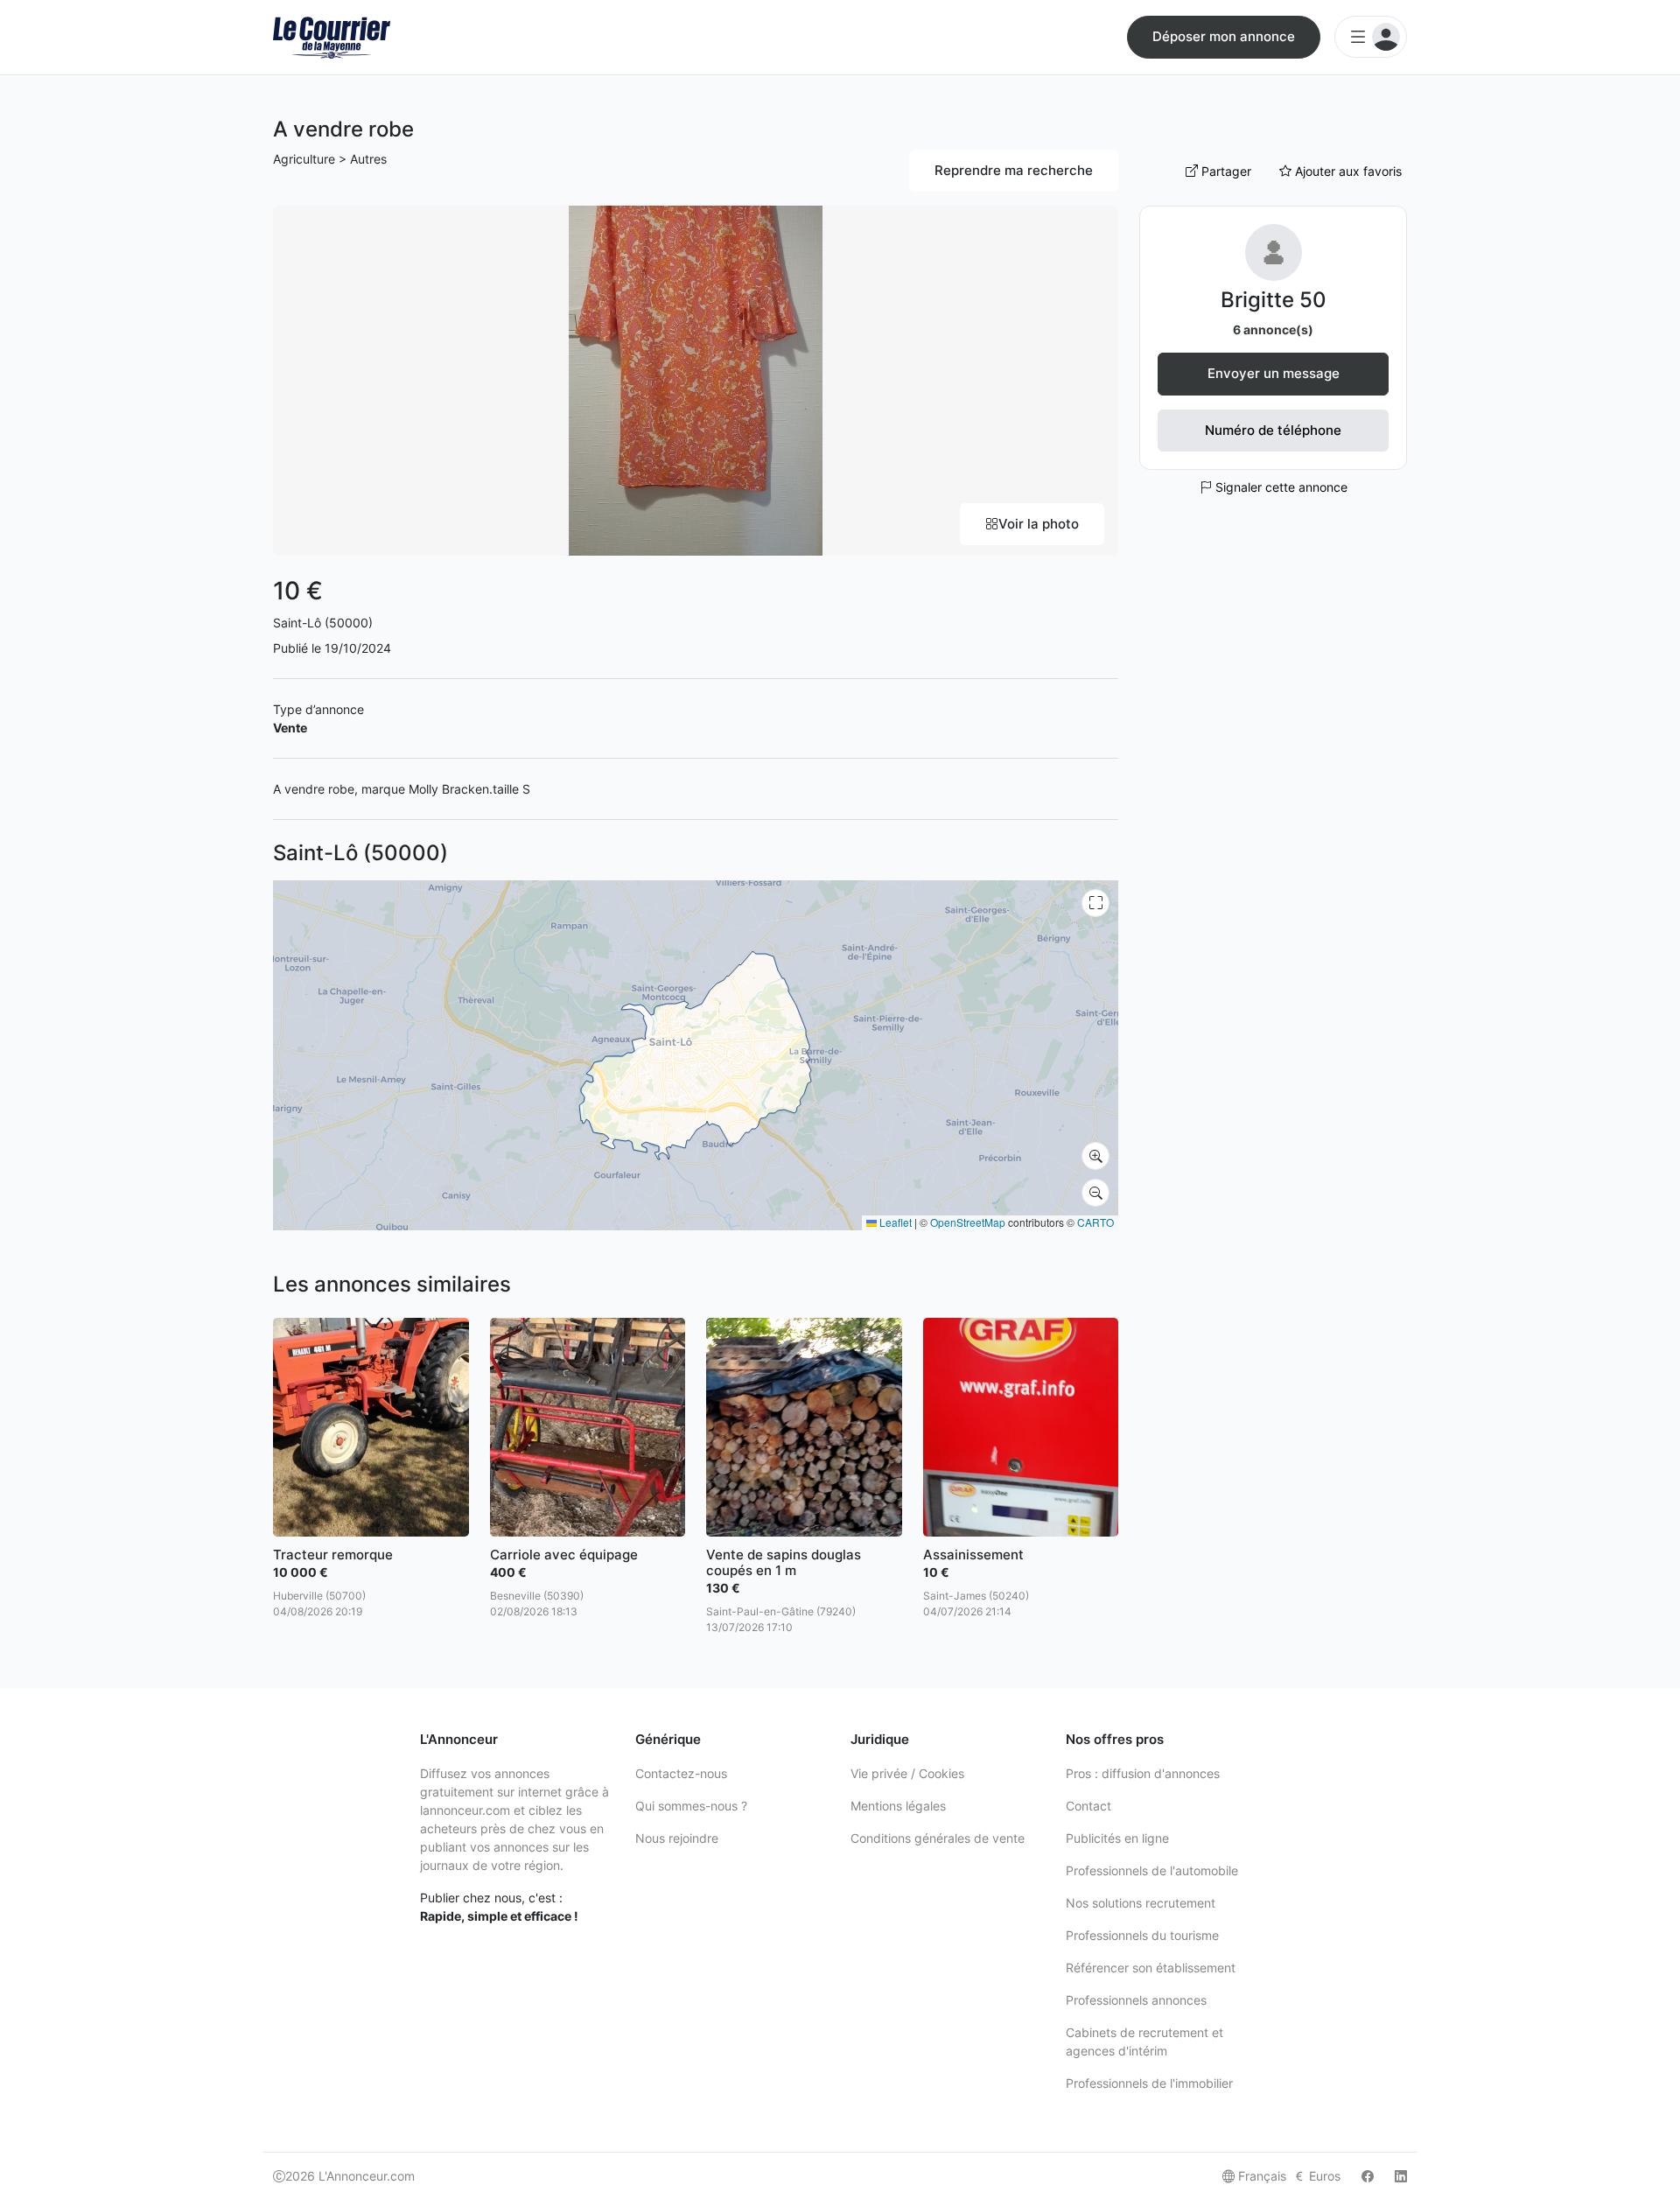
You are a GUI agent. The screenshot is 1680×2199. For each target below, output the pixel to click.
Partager (1225, 171)
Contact (1088, 1806)
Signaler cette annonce (1280, 487)
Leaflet (894, 1222)
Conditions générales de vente (938, 1838)
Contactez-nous (681, 1773)
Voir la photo (1039, 524)
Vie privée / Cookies (907, 1773)
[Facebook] (1368, 2176)
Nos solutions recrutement (1141, 1903)
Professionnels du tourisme (1142, 1935)
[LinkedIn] (1401, 2176)
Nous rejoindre (677, 1838)
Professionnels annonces (1136, 2000)
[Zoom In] (1095, 1156)
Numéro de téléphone (1273, 430)
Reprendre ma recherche (1014, 170)
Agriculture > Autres (330, 159)
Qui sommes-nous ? (691, 1806)
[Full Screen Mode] (1095, 903)
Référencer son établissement (1151, 1968)
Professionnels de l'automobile (1152, 1870)
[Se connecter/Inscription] (1371, 37)
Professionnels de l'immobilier (1149, 2083)
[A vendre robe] (696, 379)
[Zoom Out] (1095, 1193)
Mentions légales (898, 1806)
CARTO (1095, 1222)
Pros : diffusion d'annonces (1143, 1773)
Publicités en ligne (1117, 1838)
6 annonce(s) (1273, 329)
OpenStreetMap (968, 1222)
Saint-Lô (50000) (323, 623)
